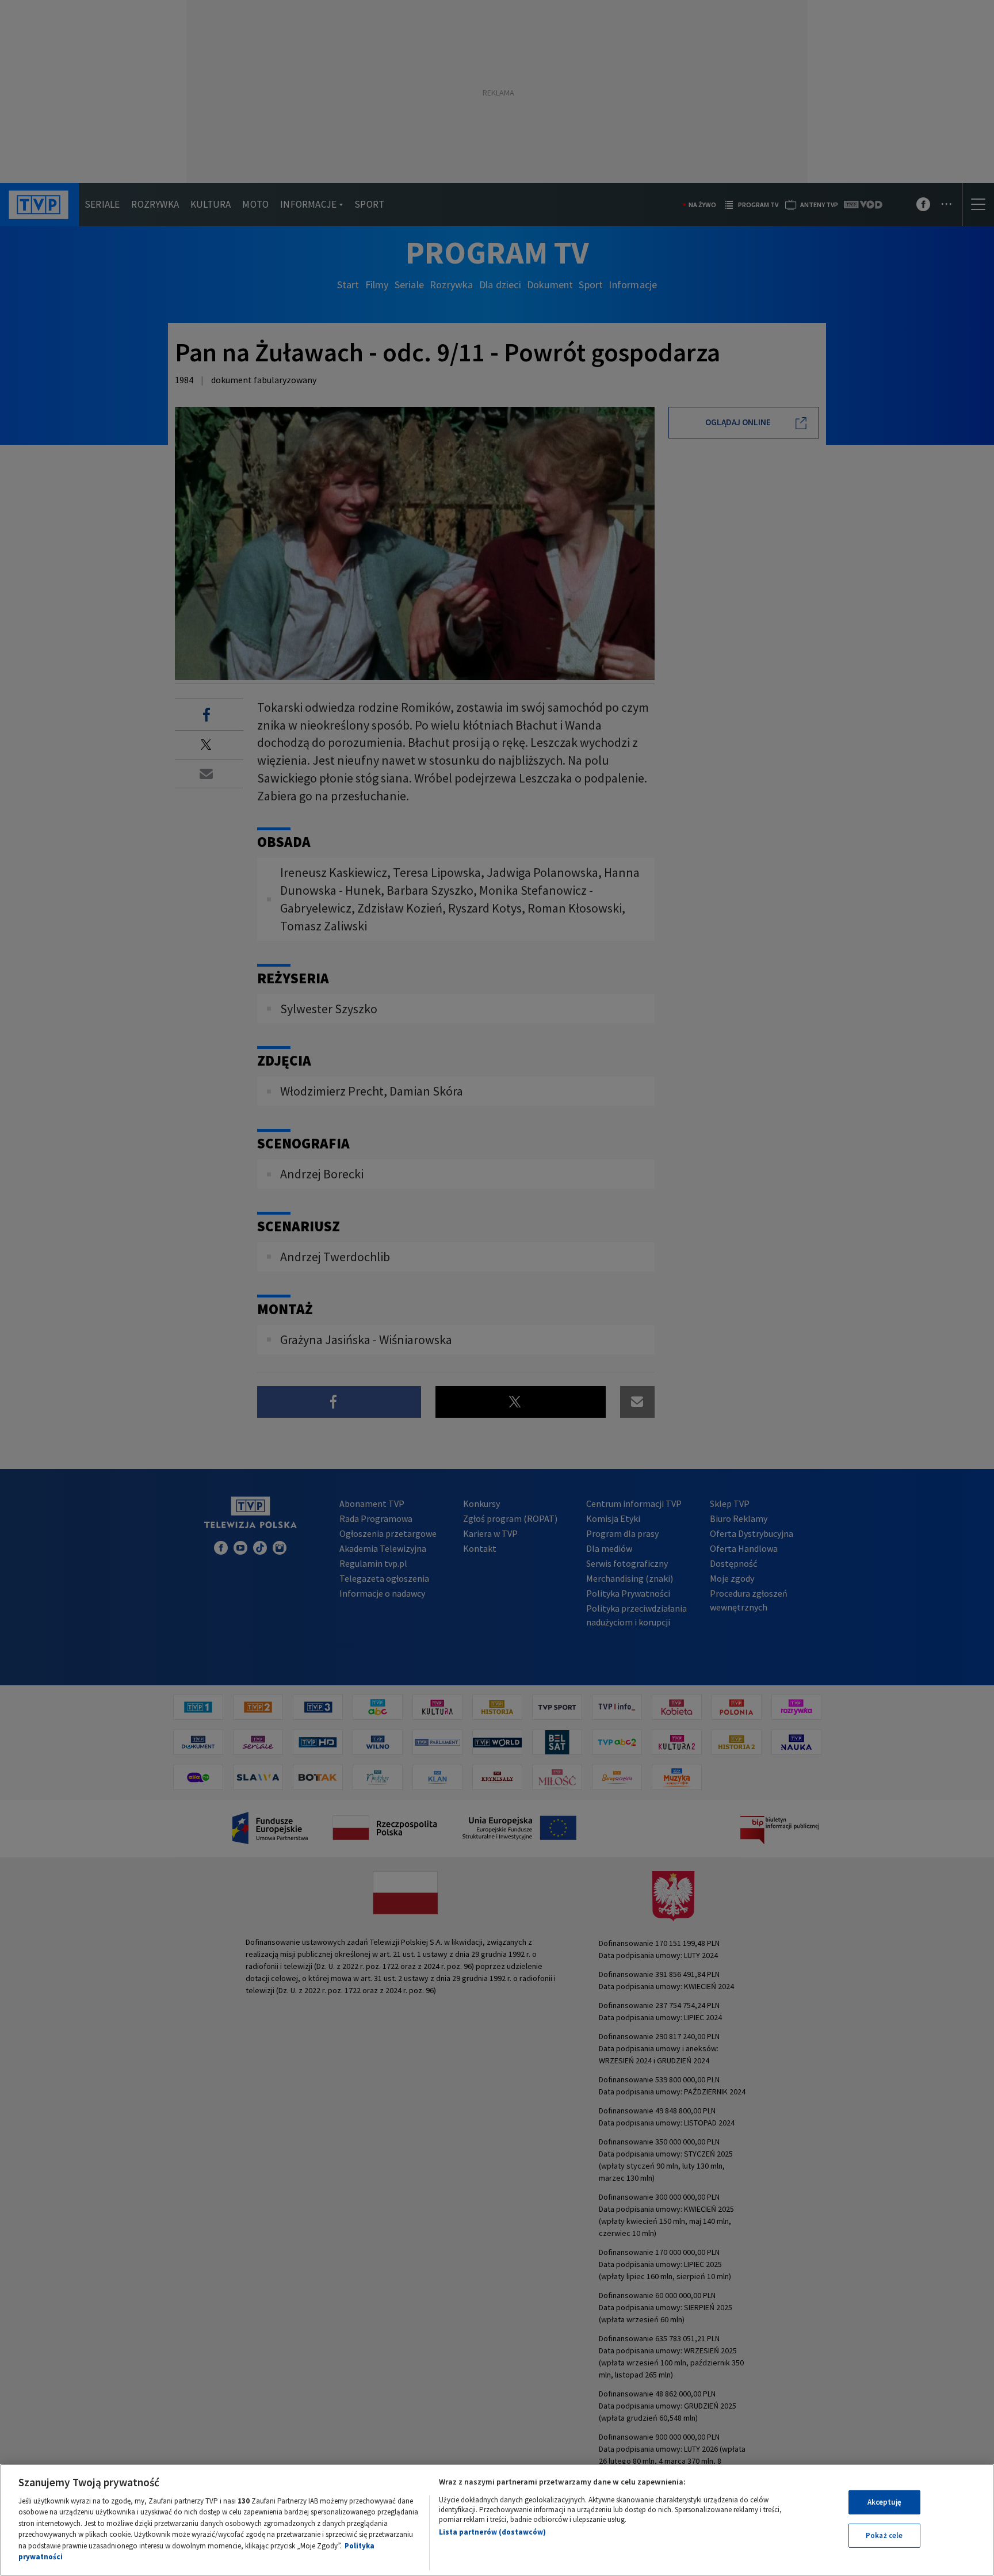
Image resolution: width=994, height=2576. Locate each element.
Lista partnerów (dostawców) (492, 2532)
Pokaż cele (884, 2535)
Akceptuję (884, 2502)
